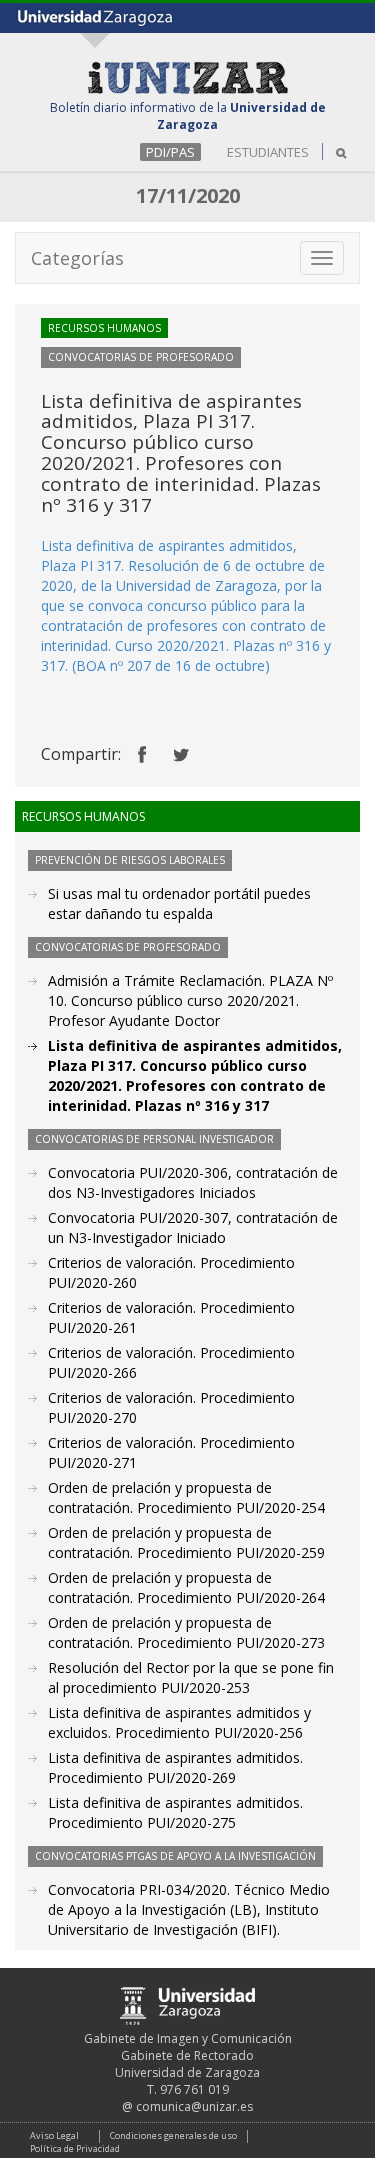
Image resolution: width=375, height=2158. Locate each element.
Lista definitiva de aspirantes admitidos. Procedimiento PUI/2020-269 (175, 1767)
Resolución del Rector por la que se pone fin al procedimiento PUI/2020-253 (191, 1677)
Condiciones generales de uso (173, 2135)
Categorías (77, 258)
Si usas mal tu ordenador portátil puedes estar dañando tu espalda (179, 903)
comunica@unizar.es (194, 2106)
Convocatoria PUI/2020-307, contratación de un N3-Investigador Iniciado (193, 1227)
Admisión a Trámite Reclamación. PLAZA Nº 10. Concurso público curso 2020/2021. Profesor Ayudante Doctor (190, 1000)
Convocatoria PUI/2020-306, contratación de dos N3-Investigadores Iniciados (193, 1182)
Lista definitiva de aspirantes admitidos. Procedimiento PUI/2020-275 (175, 1812)
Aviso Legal (54, 2135)
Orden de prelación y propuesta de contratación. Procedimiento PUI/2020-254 (186, 1497)
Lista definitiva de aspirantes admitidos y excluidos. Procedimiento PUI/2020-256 (179, 1722)
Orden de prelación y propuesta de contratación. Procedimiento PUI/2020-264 (186, 1587)
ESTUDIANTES (268, 152)
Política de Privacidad (75, 2148)
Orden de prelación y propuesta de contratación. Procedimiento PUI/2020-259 (186, 1542)
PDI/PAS (170, 152)
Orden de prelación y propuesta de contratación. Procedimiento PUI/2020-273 (186, 1632)
